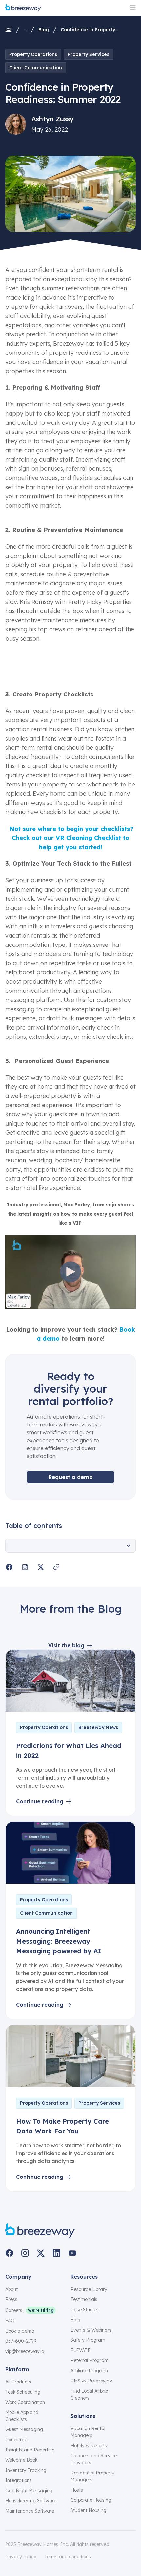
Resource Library (89, 2289)
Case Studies (85, 2310)
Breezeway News (98, 1727)
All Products (18, 2382)
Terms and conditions (68, 2557)
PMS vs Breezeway (91, 2381)
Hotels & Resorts (89, 2446)
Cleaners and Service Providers (94, 2459)
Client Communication (36, 68)
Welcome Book (21, 2460)
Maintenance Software (30, 2511)
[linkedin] (56, 2253)
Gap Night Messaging (29, 2491)
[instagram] (25, 2253)
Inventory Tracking (26, 2470)
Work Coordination (25, 2402)
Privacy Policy (21, 2557)
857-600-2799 (21, 2341)
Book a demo (20, 2331)
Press (11, 2299)
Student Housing (88, 2510)
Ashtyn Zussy (53, 119)
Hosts (77, 2490)
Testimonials (84, 2299)
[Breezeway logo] (40, 2231)
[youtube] (72, 2253)
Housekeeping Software (31, 2501)
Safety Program (88, 2340)
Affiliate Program (89, 2371)
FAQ (10, 2321)
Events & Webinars (91, 2330)
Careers (14, 2310)
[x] (41, 2253)
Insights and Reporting (30, 2450)
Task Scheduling (23, 2392)
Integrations (19, 2480)
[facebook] (9, 2253)
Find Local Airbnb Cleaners (89, 2394)
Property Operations (33, 54)
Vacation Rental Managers (88, 2432)
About (11, 2289)
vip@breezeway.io (25, 2351)
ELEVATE (81, 2350)
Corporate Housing (91, 2500)
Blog (44, 30)
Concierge (16, 2440)
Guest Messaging (24, 2429)
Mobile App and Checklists (22, 2416)
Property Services (88, 54)
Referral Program (90, 2360)
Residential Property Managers (92, 2476)
